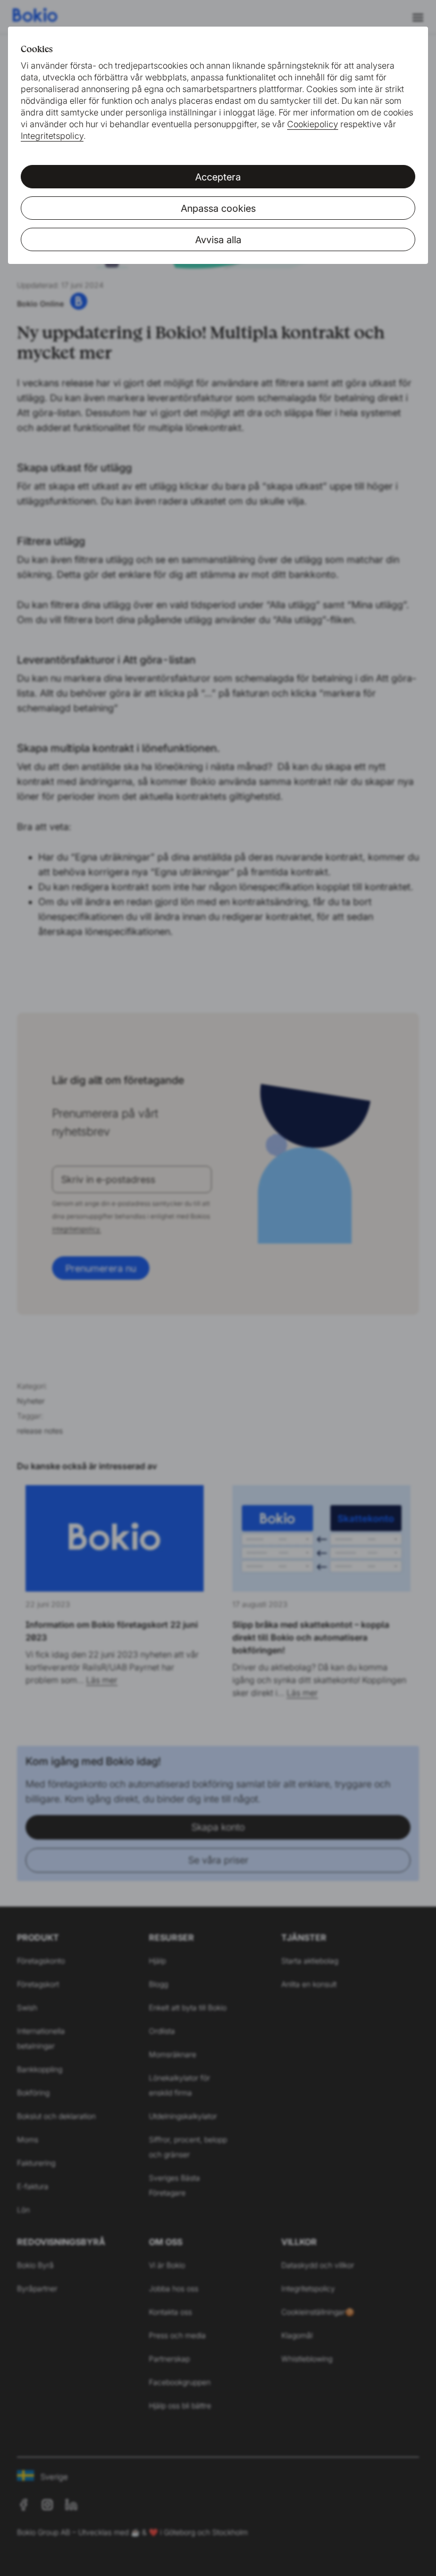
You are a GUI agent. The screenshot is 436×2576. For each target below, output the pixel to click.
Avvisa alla (218, 240)
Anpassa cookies (218, 208)
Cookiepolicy (313, 124)
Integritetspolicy (52, 136)
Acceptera (218, 177)
